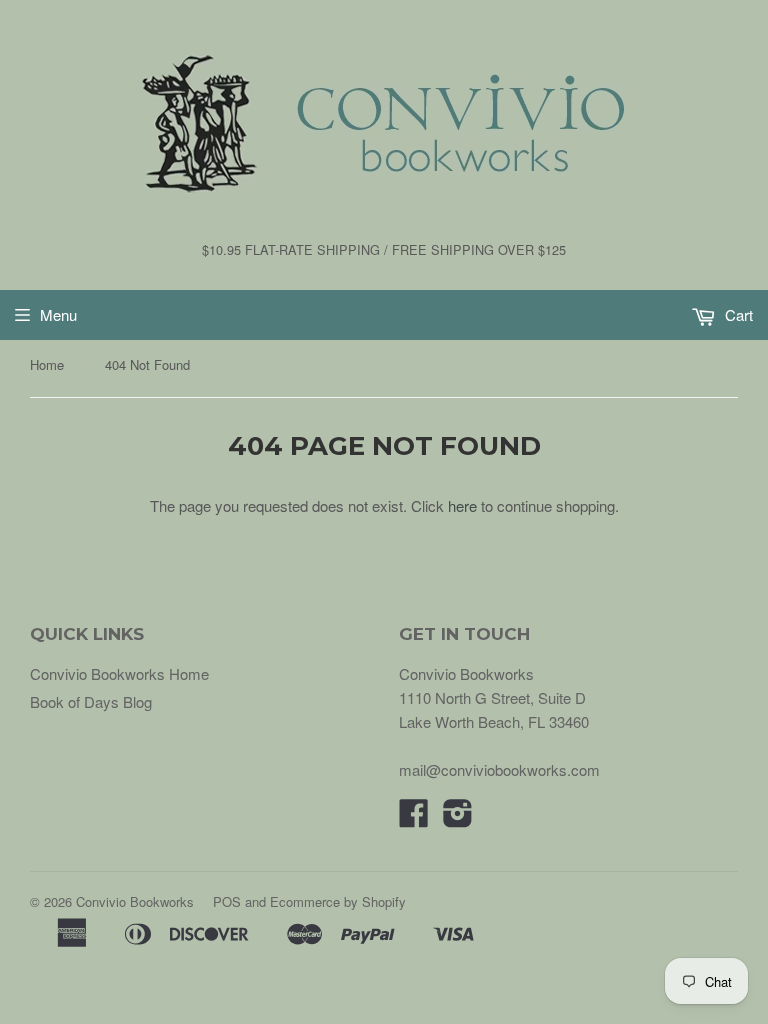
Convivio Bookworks (135, 901)
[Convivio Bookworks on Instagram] (458, 818)
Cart (737, 314)
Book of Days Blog (91, 701)
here (462, 505)
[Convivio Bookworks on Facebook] (414, 818)
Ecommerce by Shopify (338, 901)
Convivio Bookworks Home (119, 673)
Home (47, 364)
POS (227, 901)
